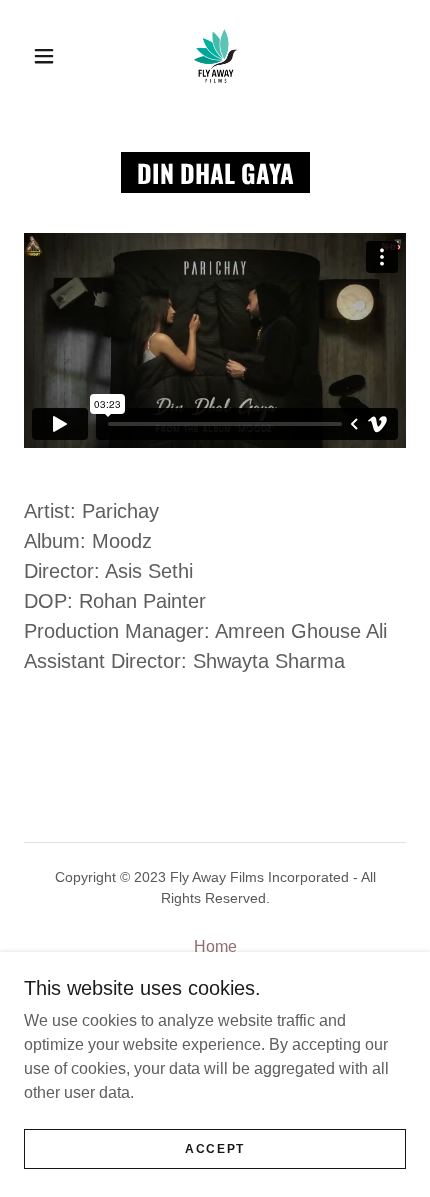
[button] (44, 56)
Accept (215, 1149)
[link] (216, 56)
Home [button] (215, 946)
